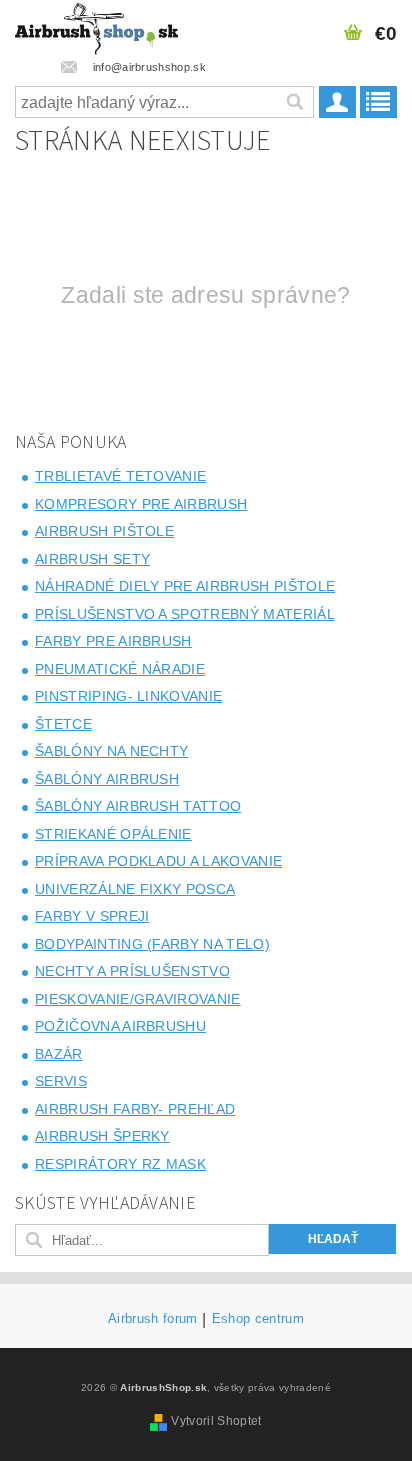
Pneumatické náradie (120, 669)
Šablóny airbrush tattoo (138, 806)
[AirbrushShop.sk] (96, 26)
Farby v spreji (92, 916)
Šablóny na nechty (111, 751)
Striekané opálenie (113, 834)
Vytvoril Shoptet (216, 1421)
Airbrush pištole (104, 531)
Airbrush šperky (102, 1136)
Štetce (63, 724)
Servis (61, 1081)
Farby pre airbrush (113, 641)
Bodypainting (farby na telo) (152, 944)
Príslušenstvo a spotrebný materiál (185, 614)
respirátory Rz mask (120, 1164)
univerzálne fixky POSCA (135, 889)
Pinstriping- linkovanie (128, 696)
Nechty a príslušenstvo (132, 971)
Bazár (59, 1054)
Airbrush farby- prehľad (135, 1109)
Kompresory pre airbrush (141, 504)
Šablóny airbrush (107, 779)
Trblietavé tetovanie (120, 476)
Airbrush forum (152, 1319)
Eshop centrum (258, 1319)
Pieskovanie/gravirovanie (138, 999)
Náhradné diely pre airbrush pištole (185, 586)
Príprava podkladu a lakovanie (158, 861)
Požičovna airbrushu (120, 1026)
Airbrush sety (92, 559)
